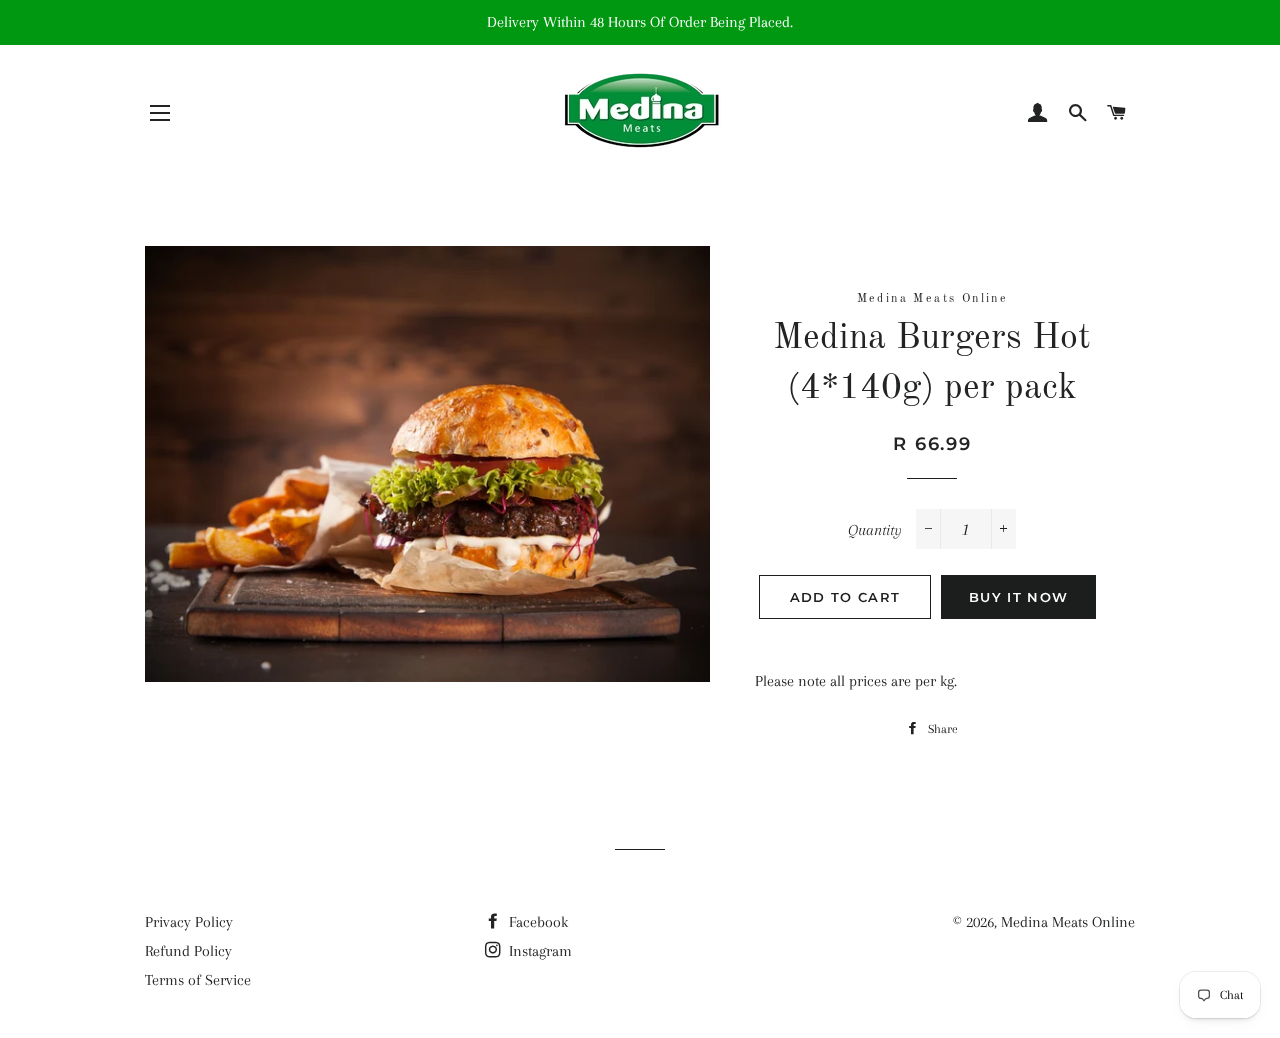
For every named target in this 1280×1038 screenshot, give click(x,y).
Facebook (536, 922)
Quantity (875, 530)
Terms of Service (198, 980)
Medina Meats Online (1068, 922)
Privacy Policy (189, 922)
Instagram (538, 951)
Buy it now (1018, 597)
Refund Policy (188, 951)
